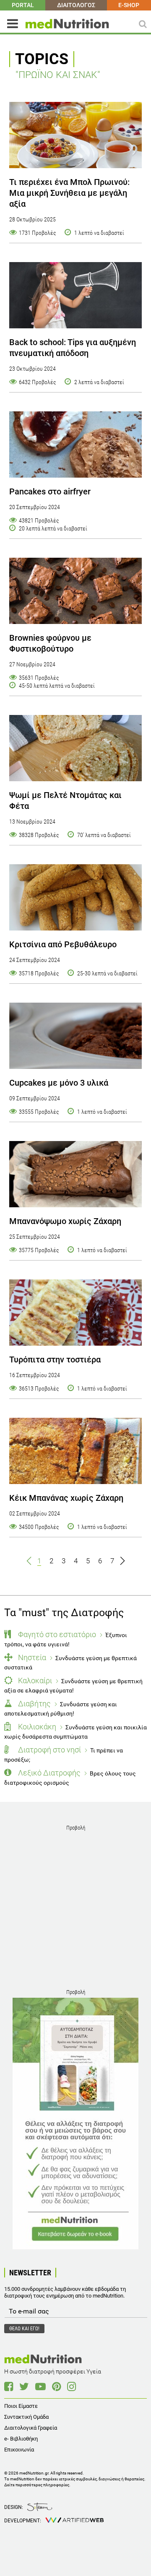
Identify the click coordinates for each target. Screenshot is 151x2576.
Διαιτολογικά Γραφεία (31, 2428)
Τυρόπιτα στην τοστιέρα (55, 1359)
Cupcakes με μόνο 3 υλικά (59, 1083)
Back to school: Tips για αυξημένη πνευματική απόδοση (73, 348)
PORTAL (23, 5)
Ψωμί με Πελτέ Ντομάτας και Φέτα (65, 801)
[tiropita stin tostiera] (75, 1313)
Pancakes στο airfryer (50, 491)
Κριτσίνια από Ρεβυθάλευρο (63, 944)
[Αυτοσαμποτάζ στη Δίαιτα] (75, 2124)
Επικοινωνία (19, 2450)
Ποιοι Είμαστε (21, 2406)
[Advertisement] (75, 1909)
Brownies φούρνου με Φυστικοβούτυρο (50, 643)
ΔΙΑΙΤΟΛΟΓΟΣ (76, 5)
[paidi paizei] (75, 295)
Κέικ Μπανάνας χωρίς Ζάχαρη (66, 1498)
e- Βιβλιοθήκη (21, 2439)
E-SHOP (129, 5)
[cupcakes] (75, 1036)
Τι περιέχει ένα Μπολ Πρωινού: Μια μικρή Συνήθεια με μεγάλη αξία (69, 193)
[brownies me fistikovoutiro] (75, 591)
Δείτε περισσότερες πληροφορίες (37, 2485)
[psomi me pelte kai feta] (75, 748)
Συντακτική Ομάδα (26, 2417)
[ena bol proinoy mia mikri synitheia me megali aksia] (75, 135)
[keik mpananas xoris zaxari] (75, 1451)
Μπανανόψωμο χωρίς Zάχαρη (65, 1221)
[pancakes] (75, 444)
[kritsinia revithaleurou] (75, 897)
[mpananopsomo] (75, 1174)
